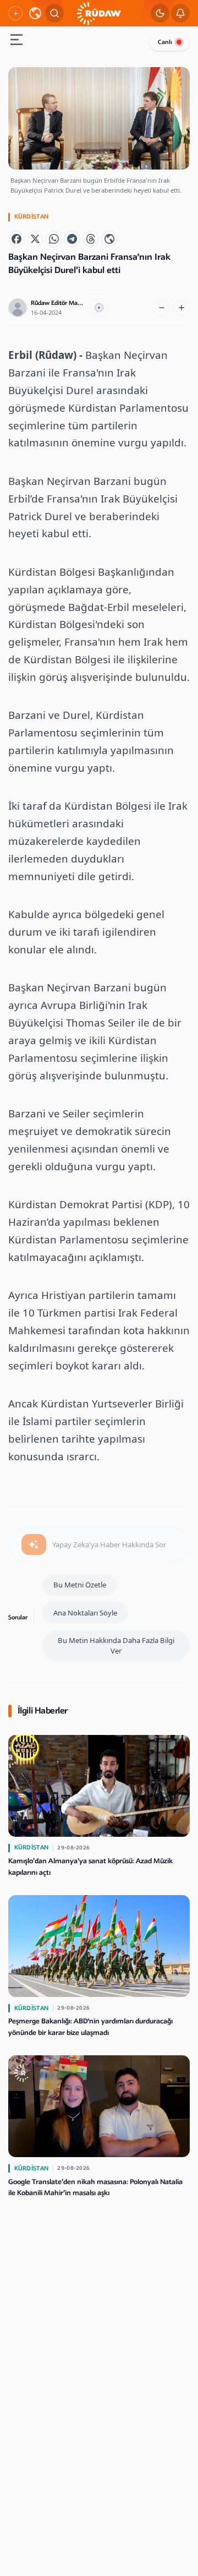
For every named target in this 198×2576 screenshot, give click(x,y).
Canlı (165, 42)
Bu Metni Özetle (80, 1585)
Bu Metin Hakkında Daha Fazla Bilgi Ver (116, 1646)
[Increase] (182, 308)
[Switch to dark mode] (160, 13)
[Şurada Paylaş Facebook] (16, 239)
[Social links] (15, 13)
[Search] (54, 13)
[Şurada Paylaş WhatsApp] (54, 239)
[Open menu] (16, 41)
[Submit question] (34, 1544)
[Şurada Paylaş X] (35, 239)
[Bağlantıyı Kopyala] (109, 239)
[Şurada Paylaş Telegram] (72, 239)
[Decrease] (162, 308)
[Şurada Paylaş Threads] (91, 239)
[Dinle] (99, 308)
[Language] (35, 13)
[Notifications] (180, 13)
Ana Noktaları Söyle (85, 1613)
